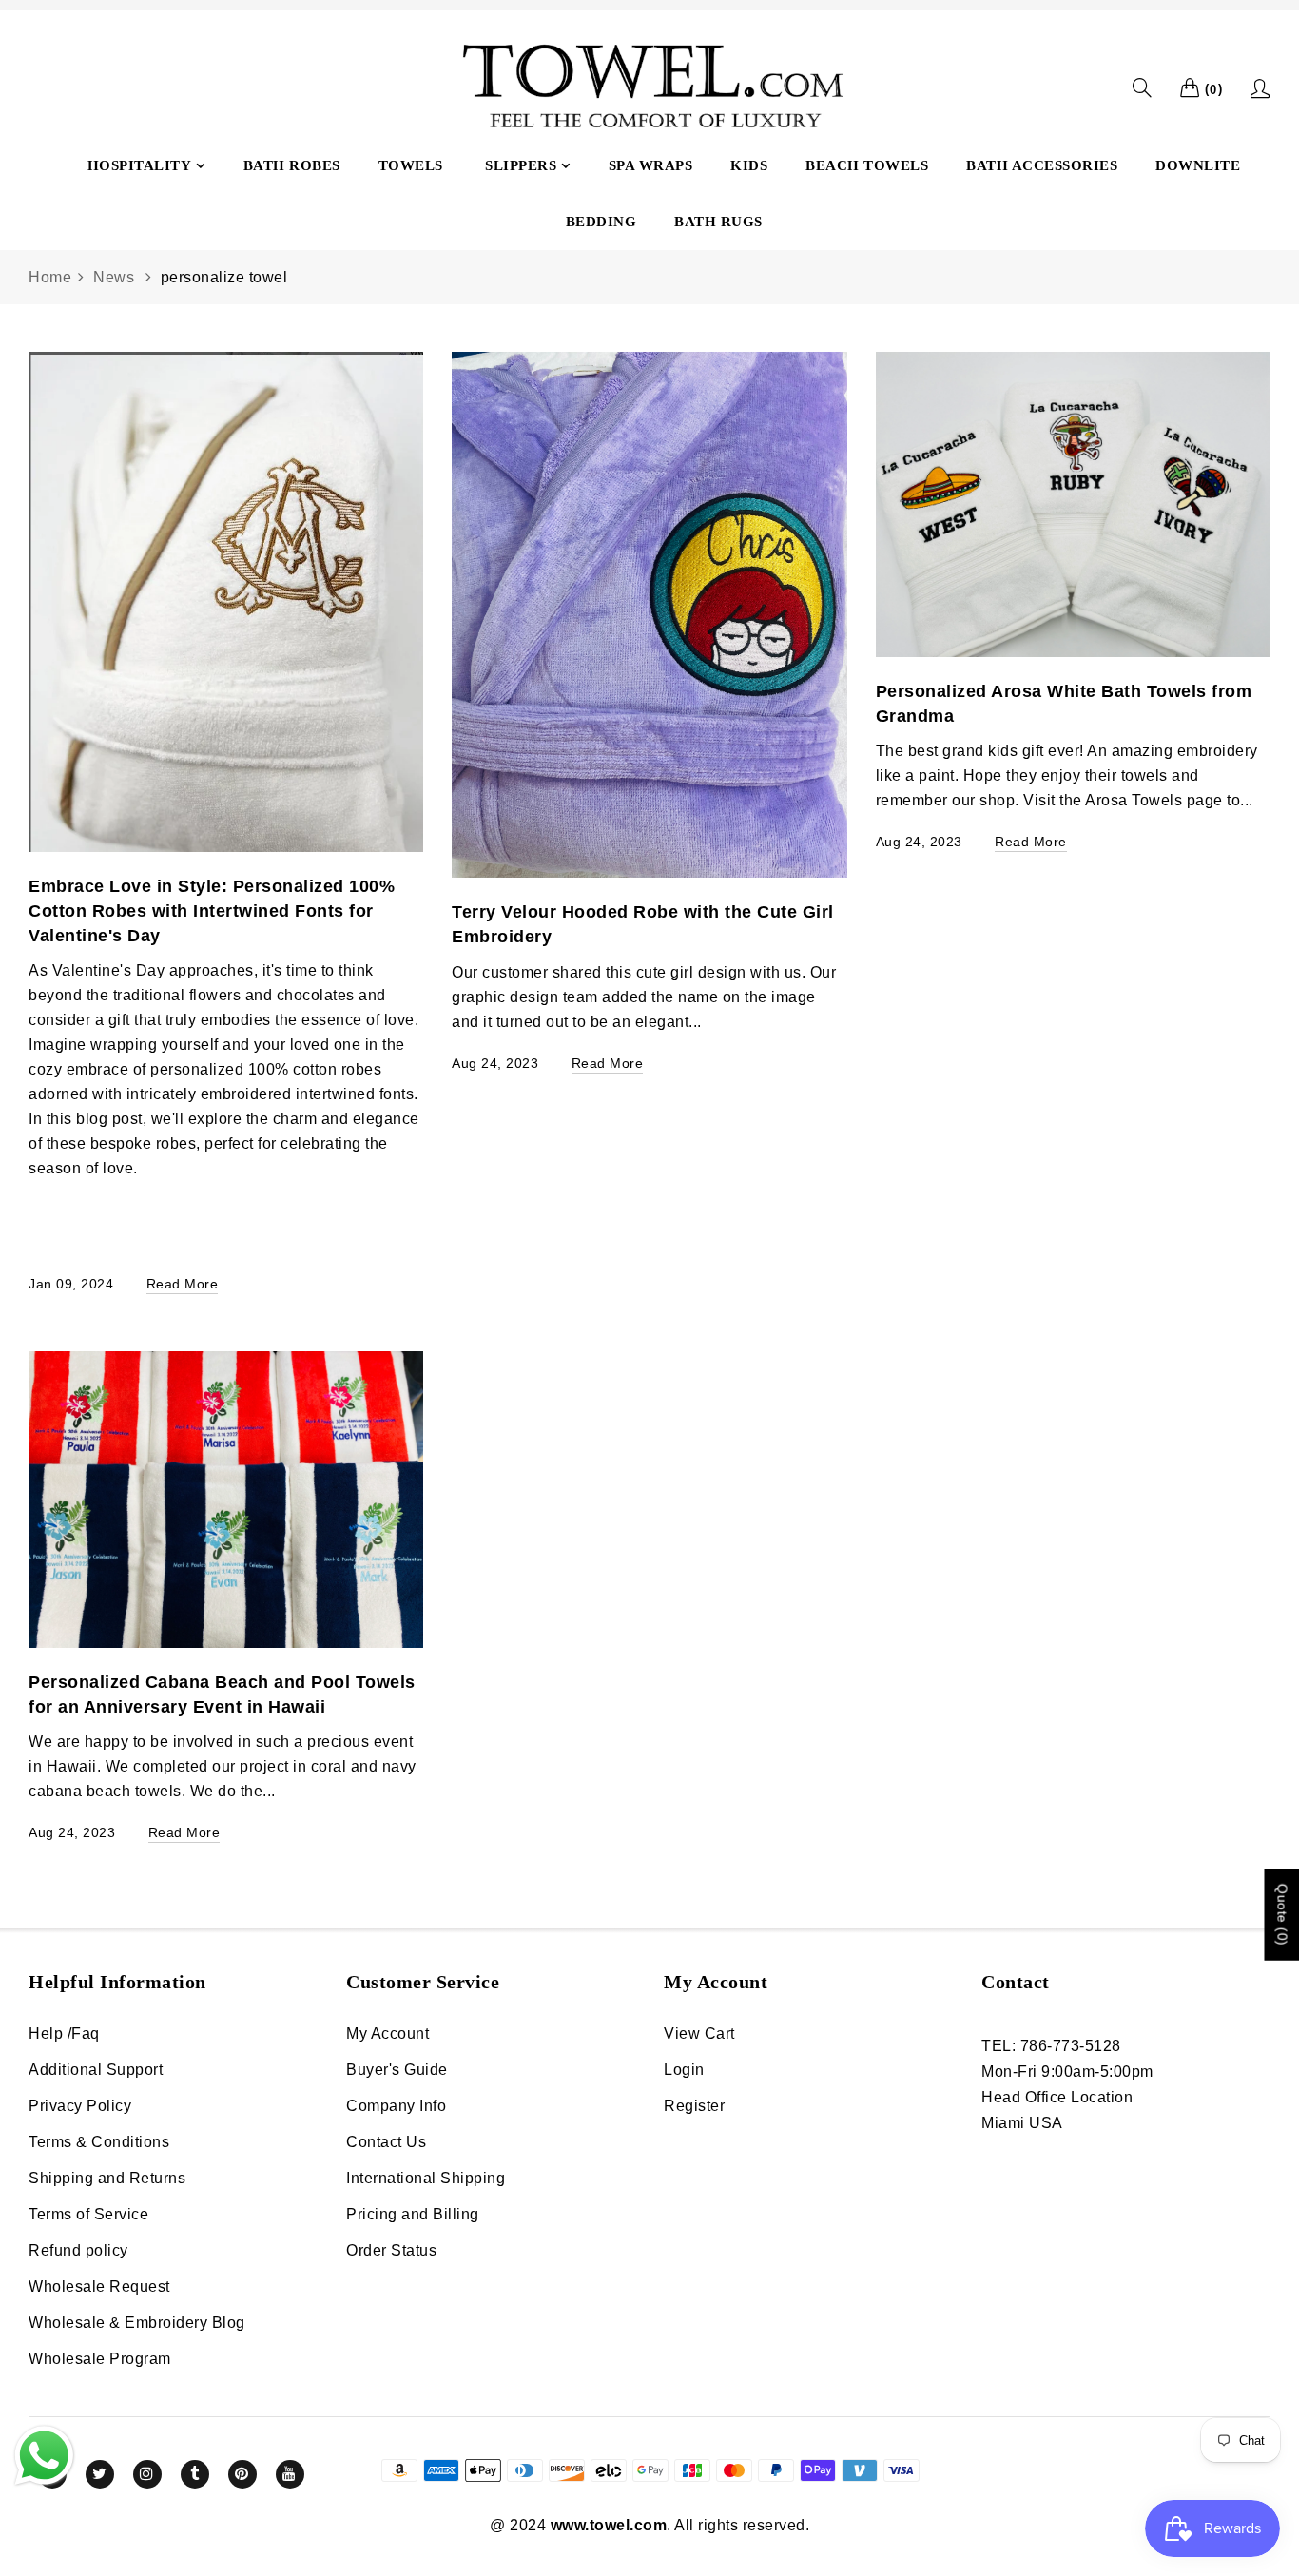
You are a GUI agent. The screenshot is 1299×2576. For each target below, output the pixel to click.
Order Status (391, 2250)
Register (694, 2106)
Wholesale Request (99, 2286)
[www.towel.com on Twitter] (100, 2474)
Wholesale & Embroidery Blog (137, 2323)
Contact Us (386, 2142)
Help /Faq (64, 2034)
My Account (388, 2034)
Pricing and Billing (413, 2214)
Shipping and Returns (107, 2178)
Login (684, 2070)
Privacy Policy (80, 2106)
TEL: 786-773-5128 (1051, 2046)
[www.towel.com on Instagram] (147, 2474)
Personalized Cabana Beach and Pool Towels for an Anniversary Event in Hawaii (222, 1695)
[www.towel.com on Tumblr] (195, 2474)
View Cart (699, 2034)
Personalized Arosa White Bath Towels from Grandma (1064, 704)
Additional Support (96, 2070)
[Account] (1260, 88)
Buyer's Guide (397, 2070)
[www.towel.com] (649, 88)
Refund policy (78, 2250)
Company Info (396, 2106)
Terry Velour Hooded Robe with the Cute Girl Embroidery (643, 924)
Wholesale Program (100, 2359)
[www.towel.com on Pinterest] (242, 2474)
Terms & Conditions (99, 2142)
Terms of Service (88, 2214)
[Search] (1143, 88)
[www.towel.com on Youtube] (290, 2474)
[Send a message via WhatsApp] (44, 2456)
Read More (183, 1284)
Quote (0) (1282, 1915)
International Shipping (426, 2178)
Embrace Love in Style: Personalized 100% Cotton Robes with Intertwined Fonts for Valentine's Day (212, 911)
